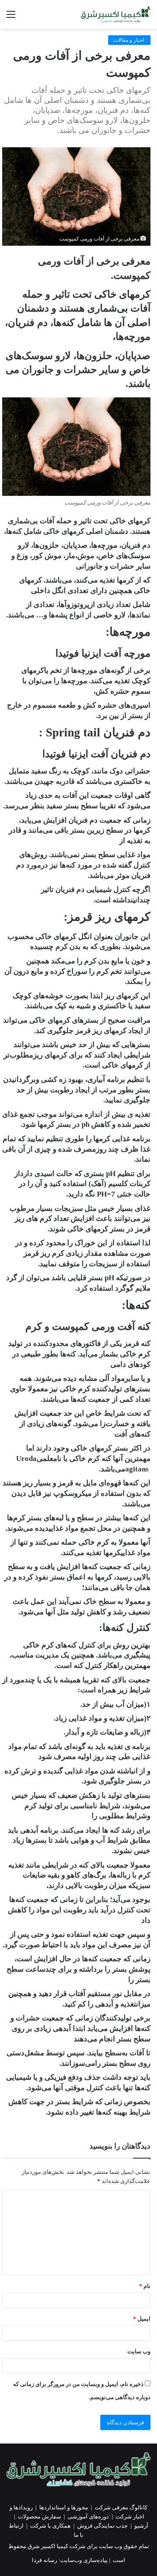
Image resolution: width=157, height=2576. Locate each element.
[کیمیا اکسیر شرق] (116, 14)
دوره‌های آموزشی (88, 2517)
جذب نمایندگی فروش (102, 2526)
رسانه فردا (44, 2560)
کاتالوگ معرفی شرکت (121, 2507)
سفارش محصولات (39, 2517)
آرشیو (141, 2526)
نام (145, 2286)
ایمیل (142, 2319)
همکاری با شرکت (50, 2526)
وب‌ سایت (139, 2351)
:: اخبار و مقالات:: (129, 40)
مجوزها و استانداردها (64, 2507)
